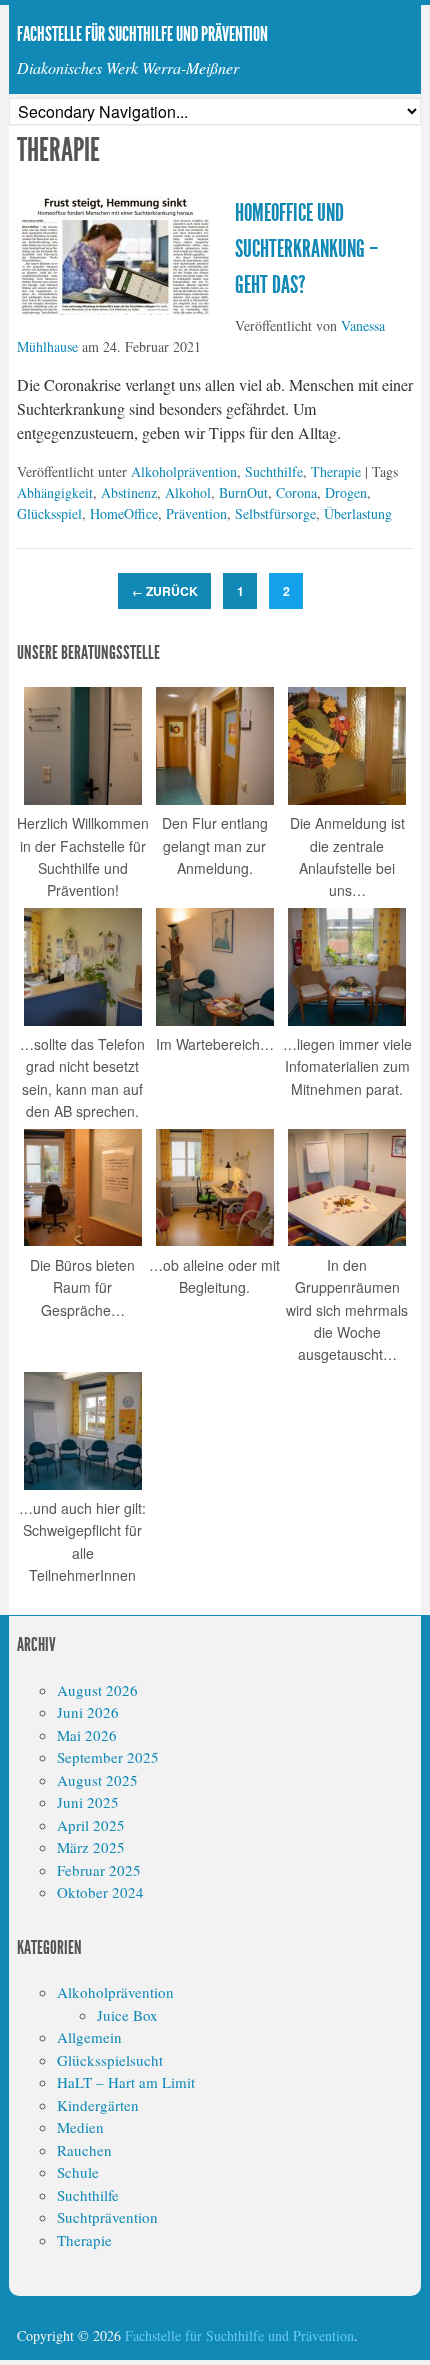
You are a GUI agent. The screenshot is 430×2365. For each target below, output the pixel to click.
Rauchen (84, 2150)
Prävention (196, 513)
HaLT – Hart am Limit (126, 2082)
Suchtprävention (107, 2217)
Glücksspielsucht (110, 2060)
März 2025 (91, 1847)
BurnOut (243, 492)
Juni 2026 (88, 1712)
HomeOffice (124, 513)
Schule (78, 2172)
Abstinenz (129, 492)
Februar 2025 (99, 1870)
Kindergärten (98, 2105)
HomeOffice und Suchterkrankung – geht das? (306, 249)
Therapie (336, 471)
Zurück (165, 591)
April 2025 (91, 1825)
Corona (296, 492)
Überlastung (358, 513)
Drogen (346, 492)
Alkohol (188, 492)
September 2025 (108, 1757)
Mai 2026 (87, 1735)
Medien (80, 2127)
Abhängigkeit (55, 492)
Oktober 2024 (100, 1892)
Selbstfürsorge (275, 513)
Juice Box (127, 2015)
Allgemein (89, 2037)
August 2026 (97, 1690)
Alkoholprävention (184, 471)
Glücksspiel (49, 513)
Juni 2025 (88, 1802)
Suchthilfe (274, 471)
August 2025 (97, 1780)
